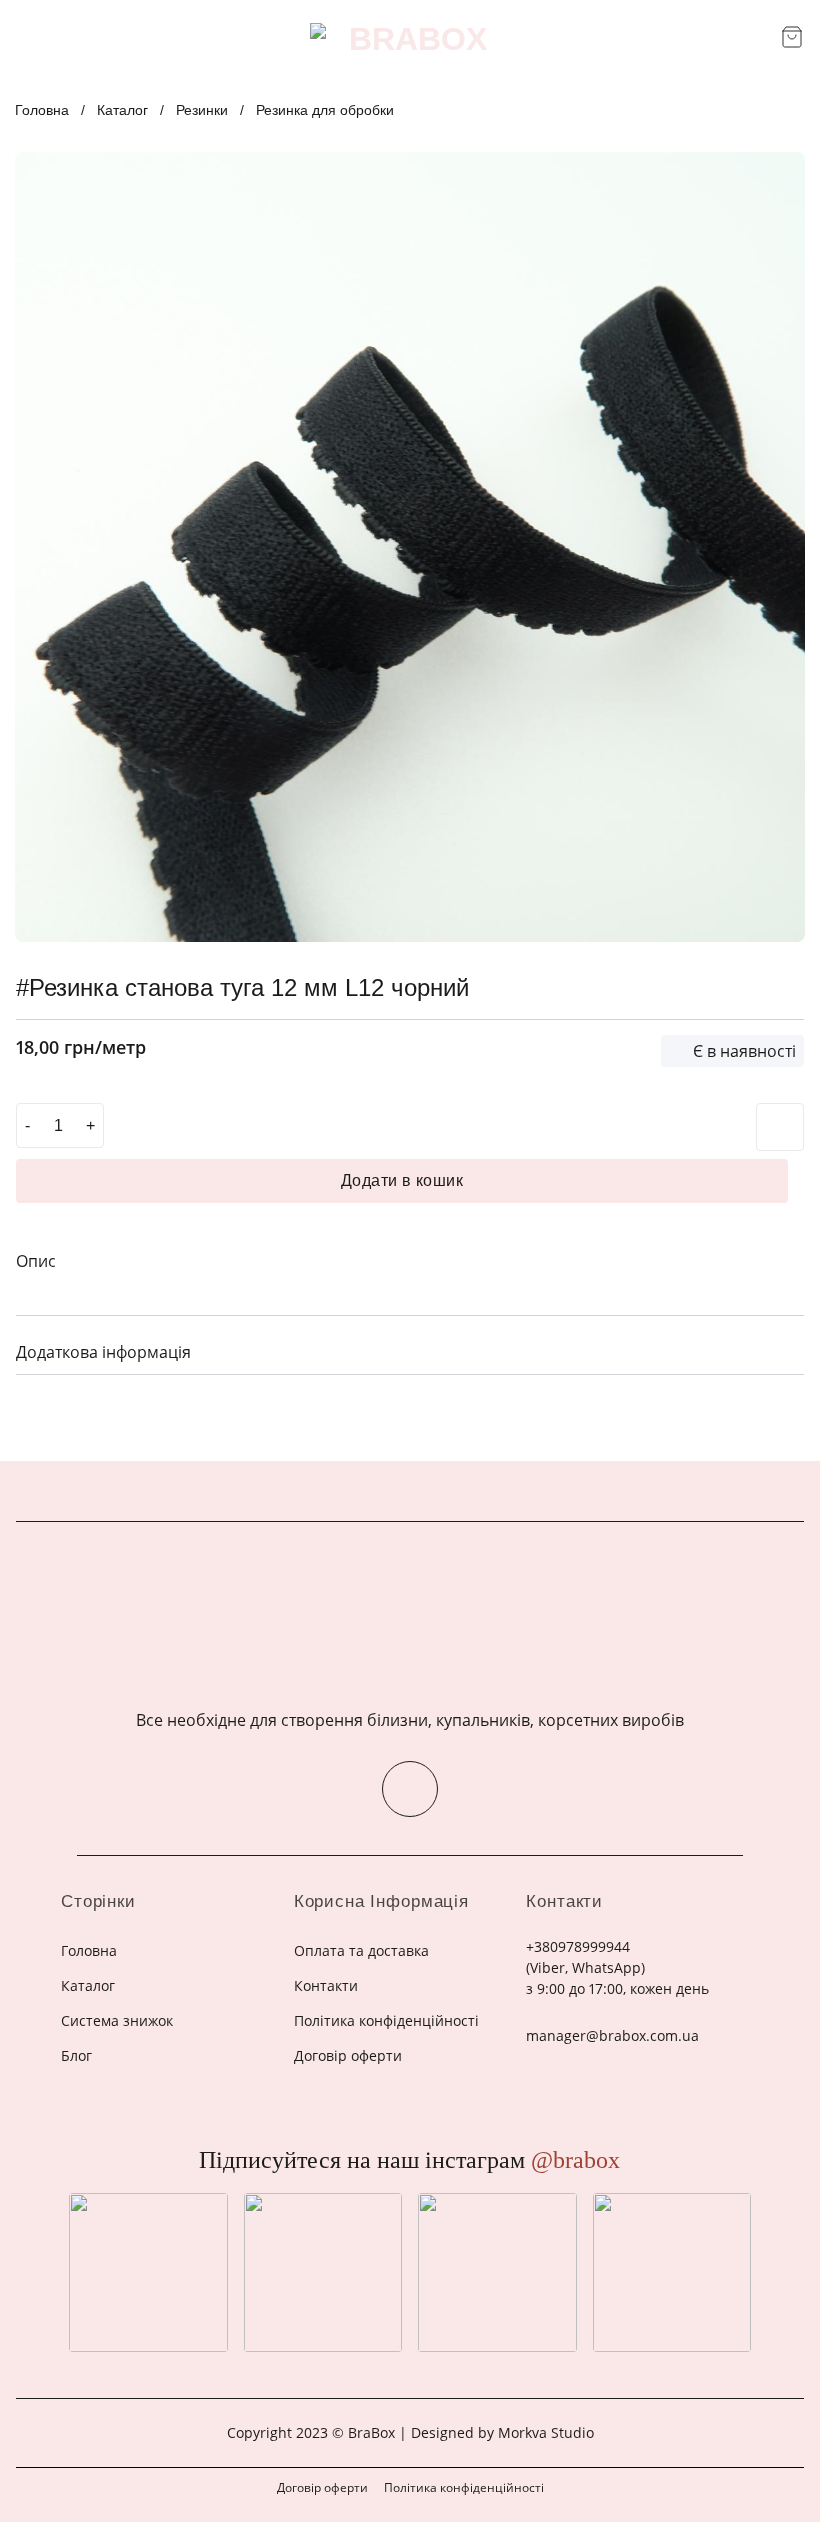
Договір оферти (322, 2487)
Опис (36, 1261)
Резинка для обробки (325, 110)
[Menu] (28, 38)
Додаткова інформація (103, 1352)
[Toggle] (781, 1350)
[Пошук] (758, 38)
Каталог (122, 110)
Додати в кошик (402, 1180)
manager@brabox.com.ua (612, 2035)
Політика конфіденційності (464, 2487)
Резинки (202, 110)
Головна (42, 110)
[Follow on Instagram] (410, 1789)
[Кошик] (792, 37)
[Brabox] (410, 39)
